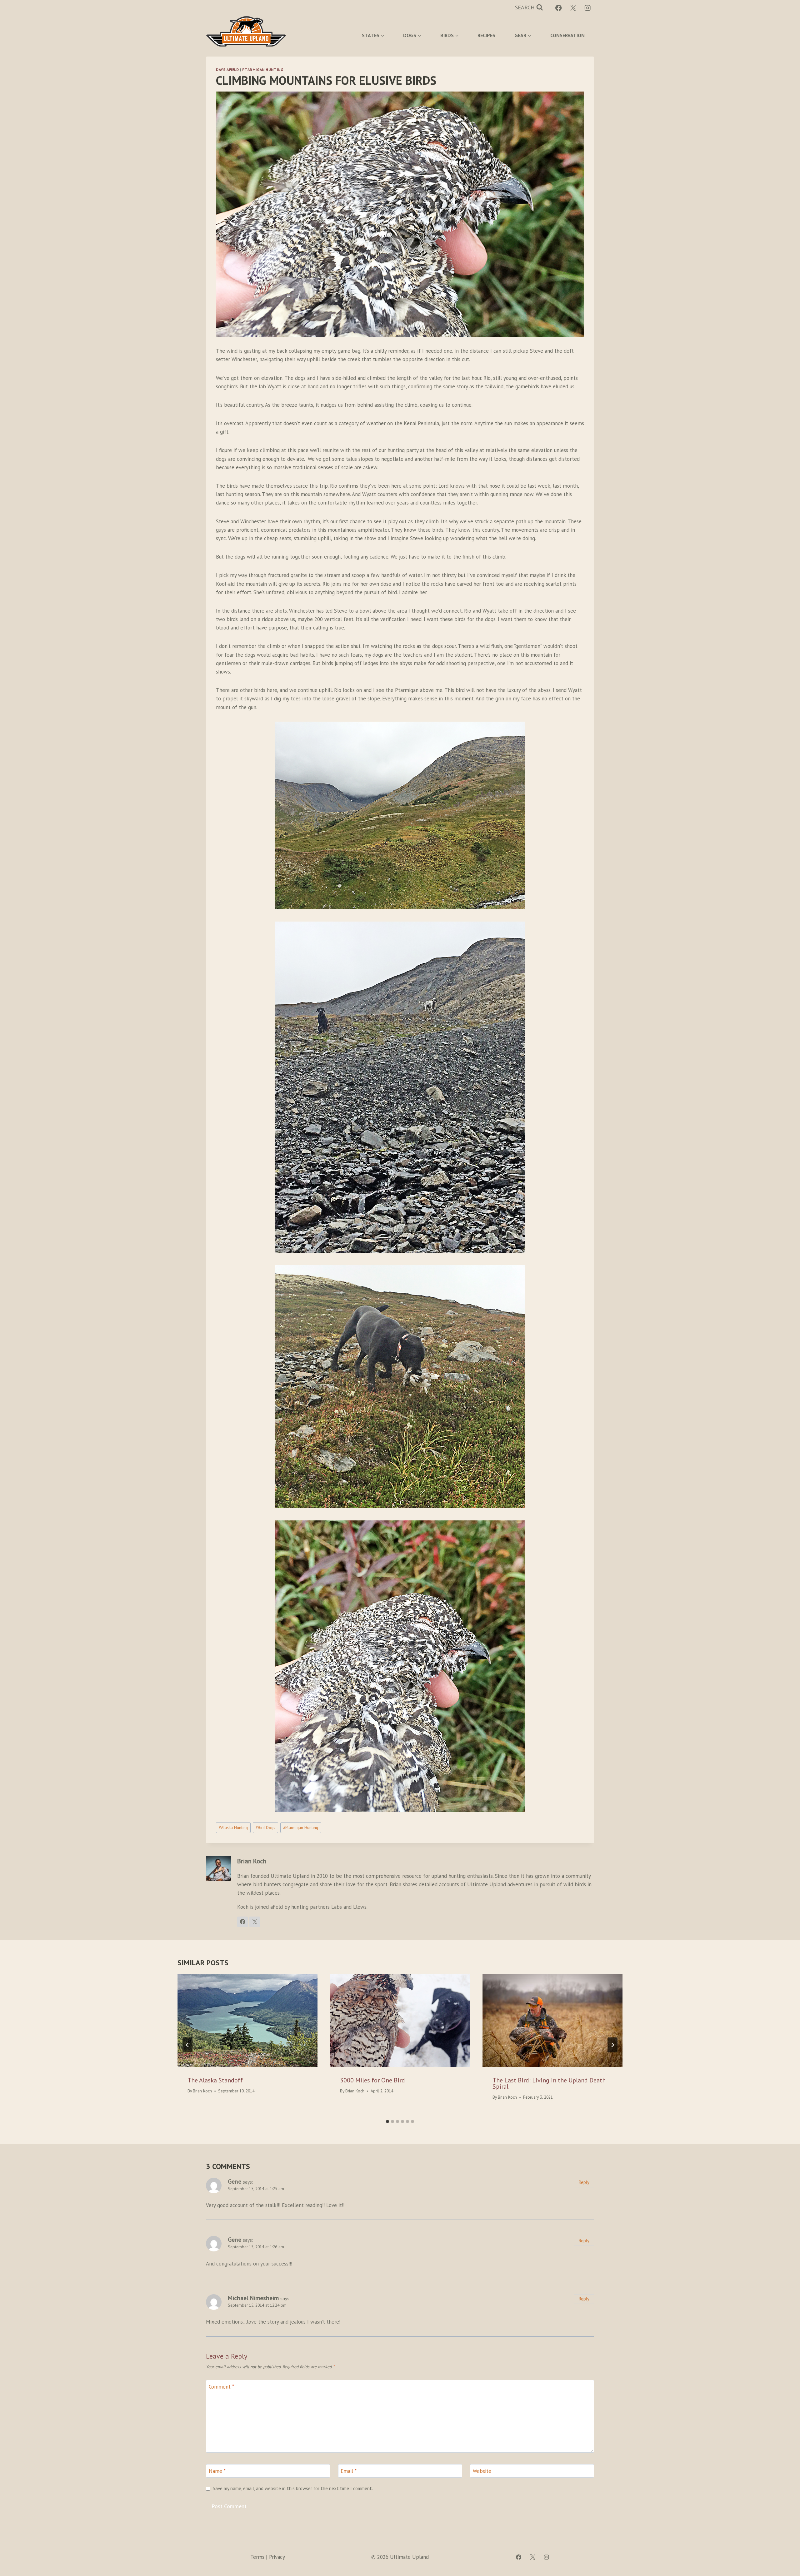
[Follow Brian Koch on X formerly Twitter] (255, 1922)
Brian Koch (202, 2091)
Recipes (486, 35)
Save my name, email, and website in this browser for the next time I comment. (293, 2488)
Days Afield (227, 70)
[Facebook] (559, 8)
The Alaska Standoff (215, 2080)
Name (217, 2471)
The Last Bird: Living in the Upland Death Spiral (549, 2083)
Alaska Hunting (233, 1828)
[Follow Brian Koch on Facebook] (242, 1922)
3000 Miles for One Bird (372, 2080)
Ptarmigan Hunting (263, 70)
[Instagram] (588, 8)
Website (482, 2471)
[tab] (387, 2121)
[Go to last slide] (187, 2045)
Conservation (567, 35)
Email (349, 2471)
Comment (221, 2387)
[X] (573, 8)
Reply (584, 2182)
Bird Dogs (265, 1828)
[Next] (612, 2045)
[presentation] (247, 2021)
